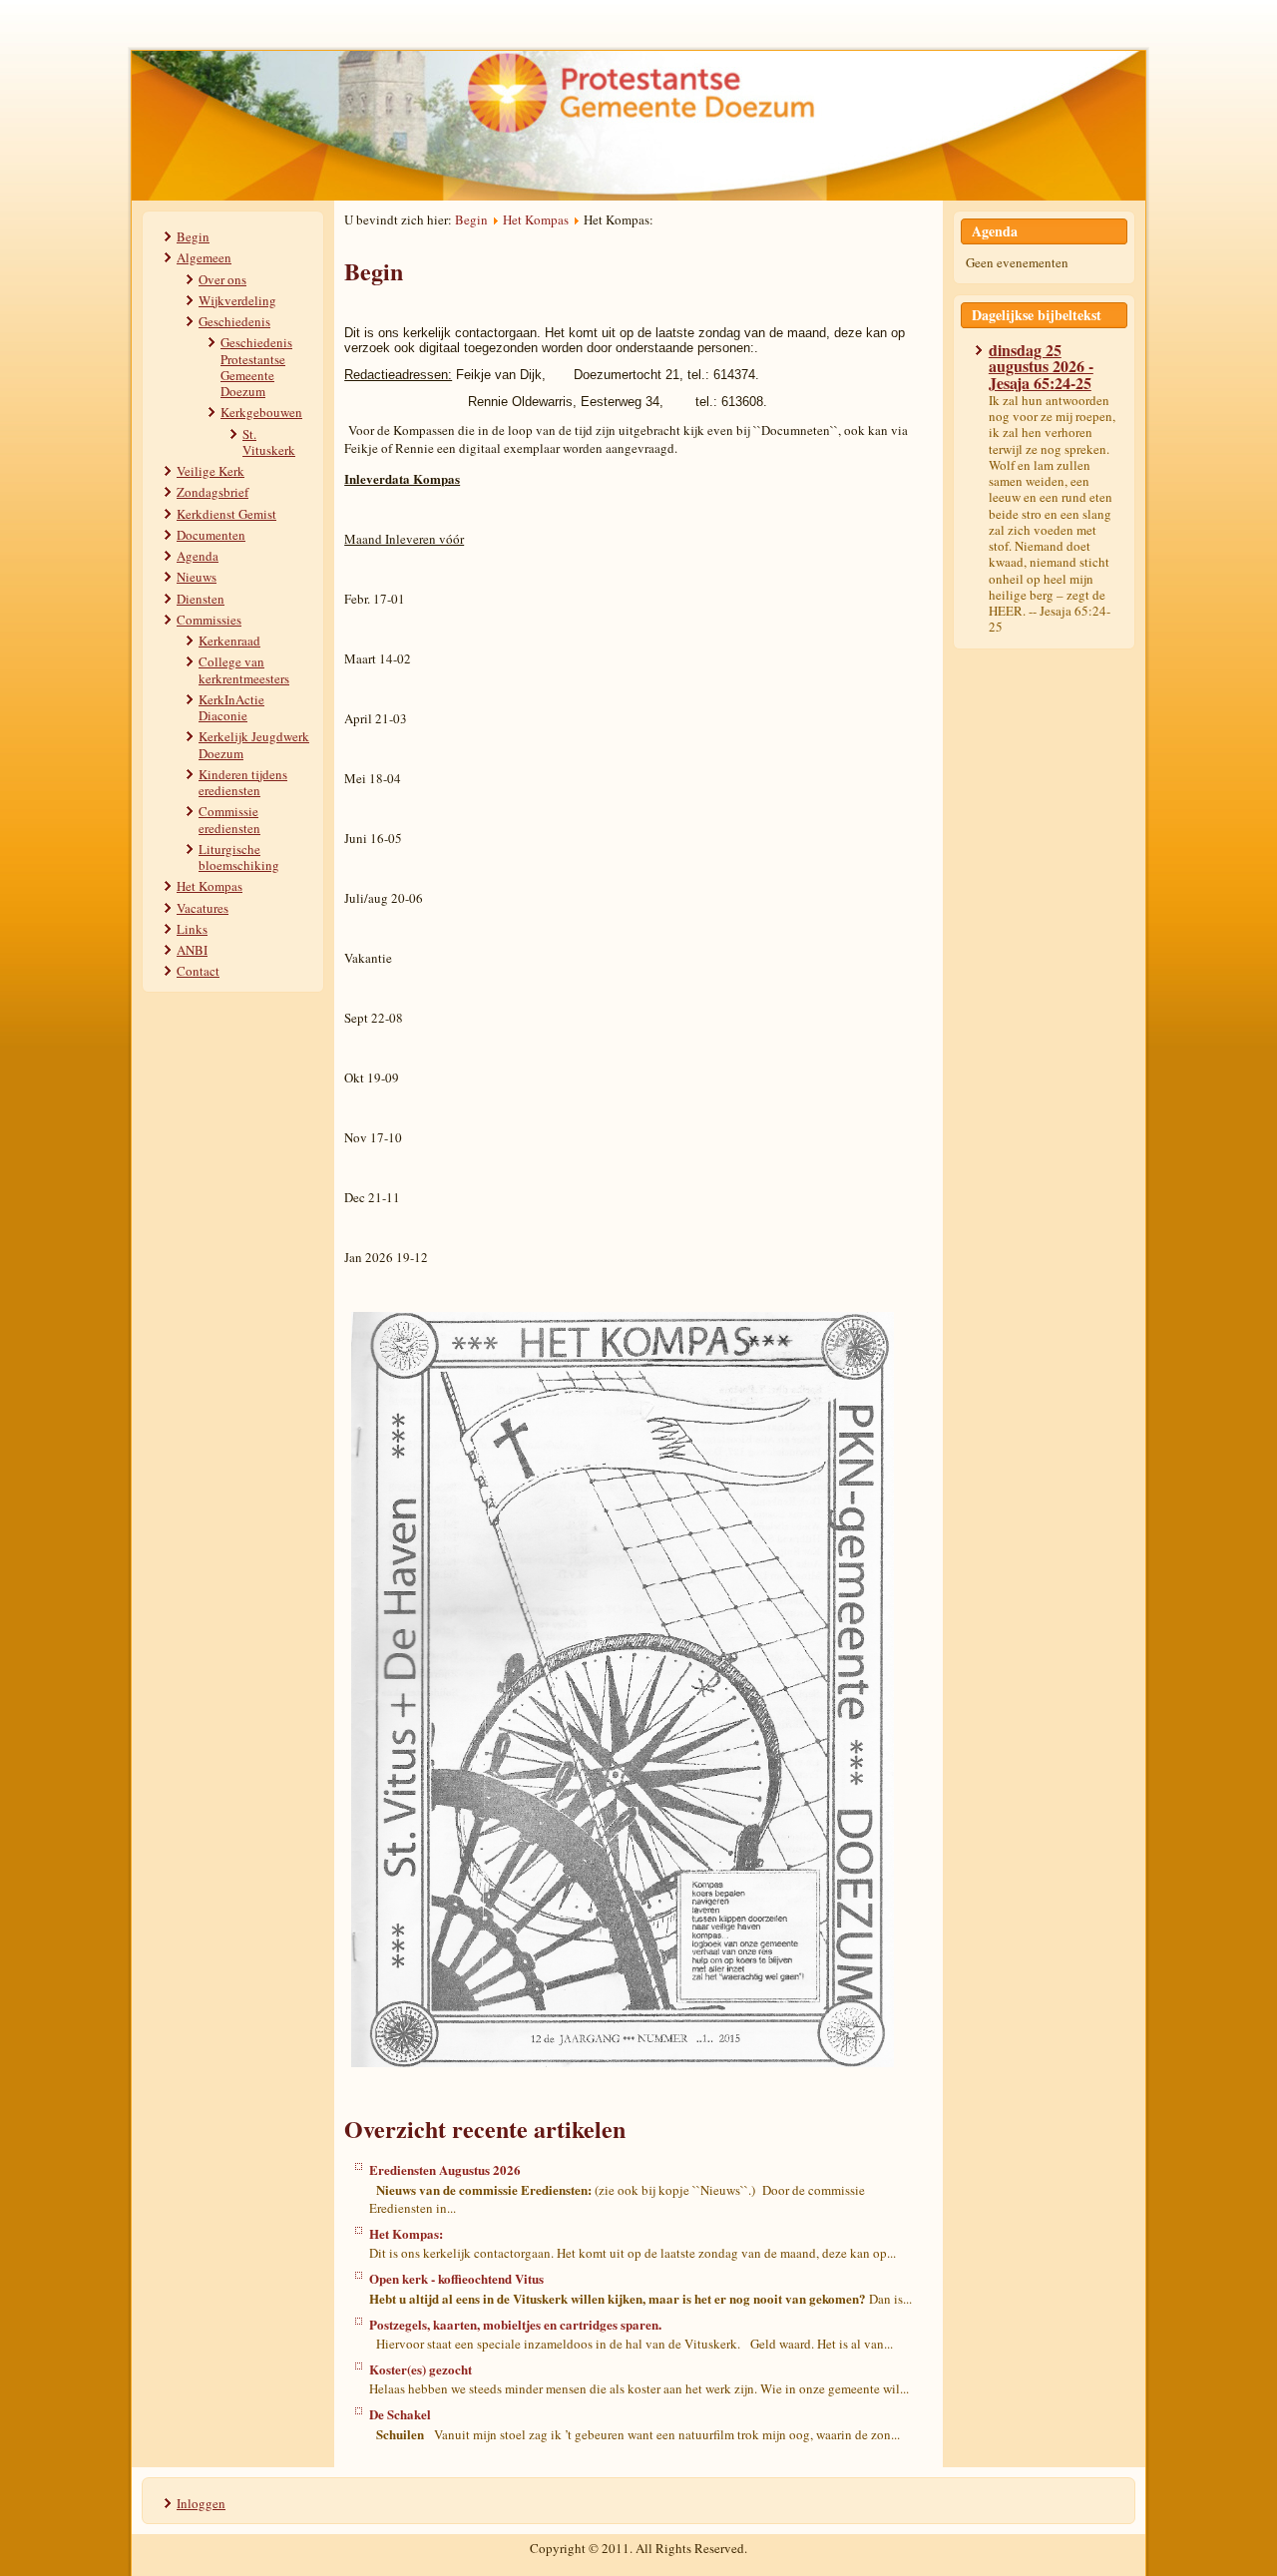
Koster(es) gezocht (421, 2369)
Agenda (198, 556)
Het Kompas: (406, 2233)
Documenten (211, 535)
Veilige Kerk (211, 471)
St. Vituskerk (269, 442)
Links (192, 929)
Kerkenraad (229, 641)
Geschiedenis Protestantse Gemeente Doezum (256, 367)
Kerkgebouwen (261, 412)
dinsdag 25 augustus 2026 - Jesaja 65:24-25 (1041, 366)
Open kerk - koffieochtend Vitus (456, 2278)
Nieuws (197, 577)
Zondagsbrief (213, 492)
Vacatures (203, 908)
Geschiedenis (234, 321)
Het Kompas (210, 886)
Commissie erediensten (229, 819)
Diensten (201, 599)
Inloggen (201, 2503)
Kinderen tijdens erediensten (243, 782)
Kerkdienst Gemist (226, 514)
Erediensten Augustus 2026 (445, 2169)
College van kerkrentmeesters (244, 669)
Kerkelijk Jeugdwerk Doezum (254, 744)
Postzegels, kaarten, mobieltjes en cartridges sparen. (515, 2324)
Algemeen (204, 257)
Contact (198, 971)
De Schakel (400, 2414)
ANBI (192, 950)
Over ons (222, 279)
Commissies (209, 620)
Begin (193, 236)
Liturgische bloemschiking (239, 857)
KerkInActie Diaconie (231, 707)
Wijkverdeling (237, 300)
